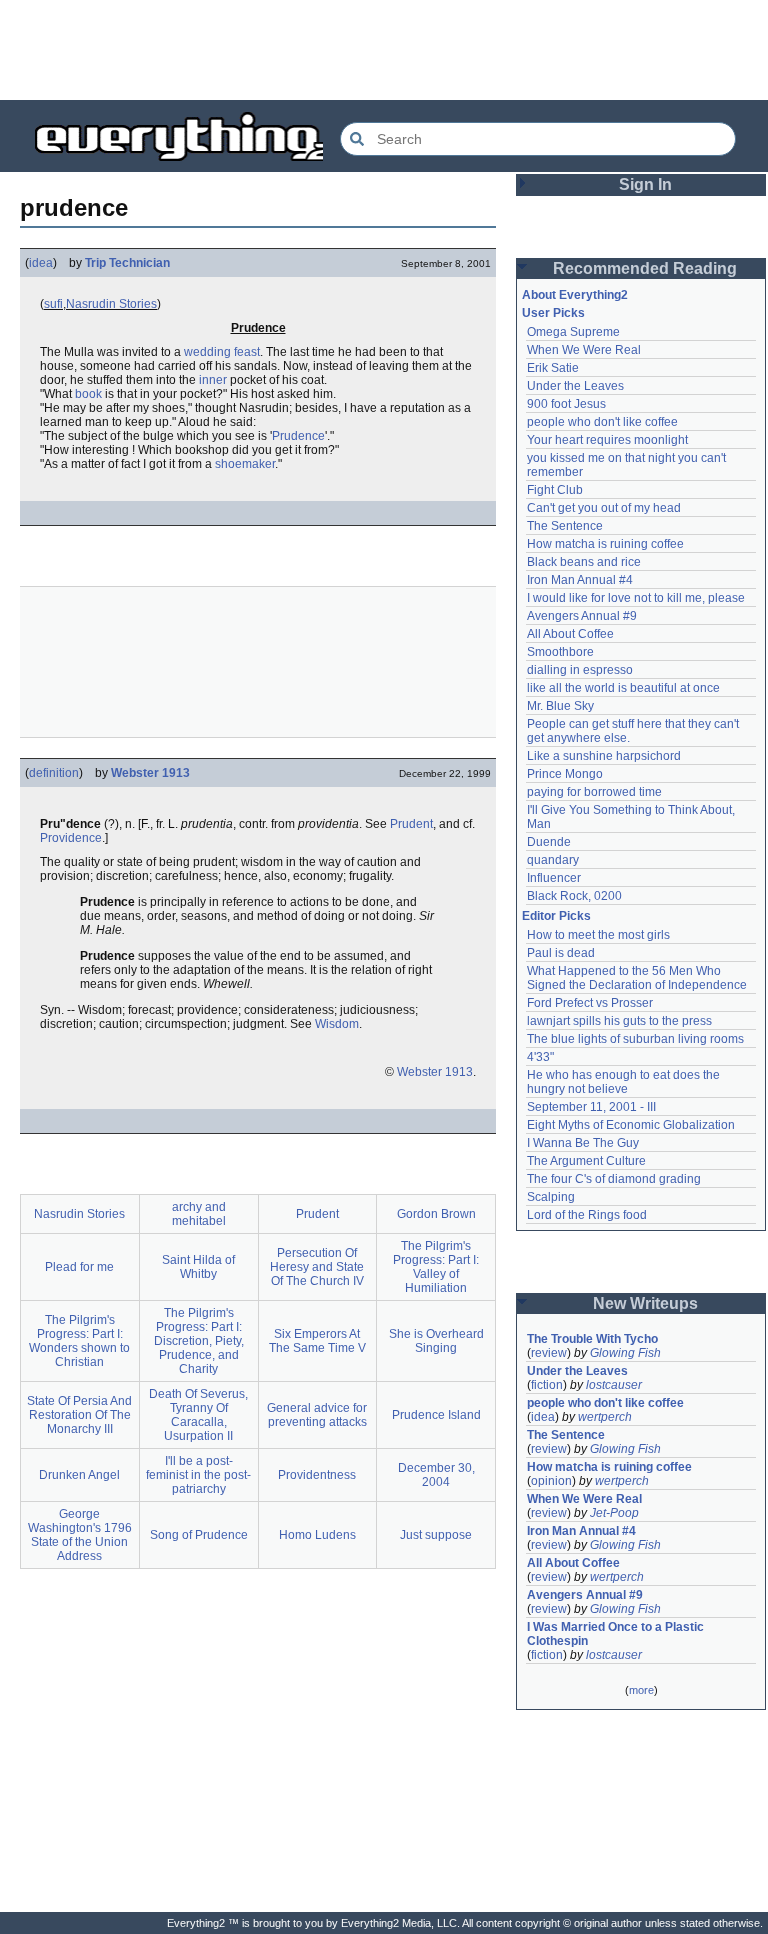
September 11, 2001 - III (591, 1107)
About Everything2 (575, 295)
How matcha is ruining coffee (605, 544)
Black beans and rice (584, 562)
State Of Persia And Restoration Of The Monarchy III (79, 1415)
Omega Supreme (573, 332)
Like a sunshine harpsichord (604, 756)
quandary (553, 860)
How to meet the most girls (598, 935)
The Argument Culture (586, 1161)
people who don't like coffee (602, 422)
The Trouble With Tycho (592, 1339)
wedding (207, 352)
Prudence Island (436, 1415)
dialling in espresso (580, 670)
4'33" (540, 1057)
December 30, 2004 (436, 1475)
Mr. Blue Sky (560, 706)
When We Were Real (584, 350)
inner (213, 380)
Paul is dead (561, 953)
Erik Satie (553, 368)
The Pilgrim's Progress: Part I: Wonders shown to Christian (79, 1341)
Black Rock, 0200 (574, 896)
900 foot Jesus (566, 404)
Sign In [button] (645, 184)
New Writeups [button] (645, 1303)
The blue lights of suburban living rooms (635, 1039)
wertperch (605, 1417)
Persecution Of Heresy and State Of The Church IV (317, 1267)
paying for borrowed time (594, 792)
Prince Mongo (565, 774)
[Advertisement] (384, 50)
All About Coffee (570, 634)
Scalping (551, 1197)
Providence (71, 838)
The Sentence (565, 526)
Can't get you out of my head (604, 508)
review (549, 1353)
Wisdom (337, 1024)
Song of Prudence (199, 1535)
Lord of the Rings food (587, 1215)
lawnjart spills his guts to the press (619, 1021)
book (88, 394)
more (641, 1690)
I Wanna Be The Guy (583, 1143)
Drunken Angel (79, 1475)
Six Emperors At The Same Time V (317, 1341)
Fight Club (555, 490)
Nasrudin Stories (111, 304)
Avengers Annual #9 (582, 616)
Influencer (554, 878)
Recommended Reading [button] (645, 268)
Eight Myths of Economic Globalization (631, 1125)
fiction (547, 1385)
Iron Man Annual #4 (580, 580)
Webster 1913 (150, 773)
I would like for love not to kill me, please (636, 598)
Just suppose (436, 1535)
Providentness (317, 1475)
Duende (549, 842)
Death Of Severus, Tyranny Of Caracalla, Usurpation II (198, 1415)
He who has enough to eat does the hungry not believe (625, 1082)
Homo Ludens (317, 1535)
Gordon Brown (436, 1214)
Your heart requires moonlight (607, 440)
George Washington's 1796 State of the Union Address (80, 1535)
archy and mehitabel (199, 1214)
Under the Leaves (575, 386)
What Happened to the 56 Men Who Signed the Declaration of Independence (637, 978)
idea (41, 263)
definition (54, 773)
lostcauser (614, 1385)
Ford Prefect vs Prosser (590, 1003)
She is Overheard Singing (436, 1341)
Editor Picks (556, 916)
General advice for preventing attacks (317, 1415)
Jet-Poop (614, 1513)
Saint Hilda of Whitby (198, 1267)
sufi (53, 304)
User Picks (553, 313)
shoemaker (245, 464)
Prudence (298, 436)
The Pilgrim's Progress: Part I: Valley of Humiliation (436, 1267)
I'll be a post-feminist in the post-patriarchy (198, 1475)
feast (247, 352)
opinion (551, 1481)
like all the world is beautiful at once (623, 688)
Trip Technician (127, 263)
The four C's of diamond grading (614, 1179)
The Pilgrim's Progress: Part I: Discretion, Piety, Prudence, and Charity (199, 1341)
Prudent (411, 824)
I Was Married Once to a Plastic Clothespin (617, 1634)
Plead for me (79, 1267)
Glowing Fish (625, 1353)
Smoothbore (560, 652)
